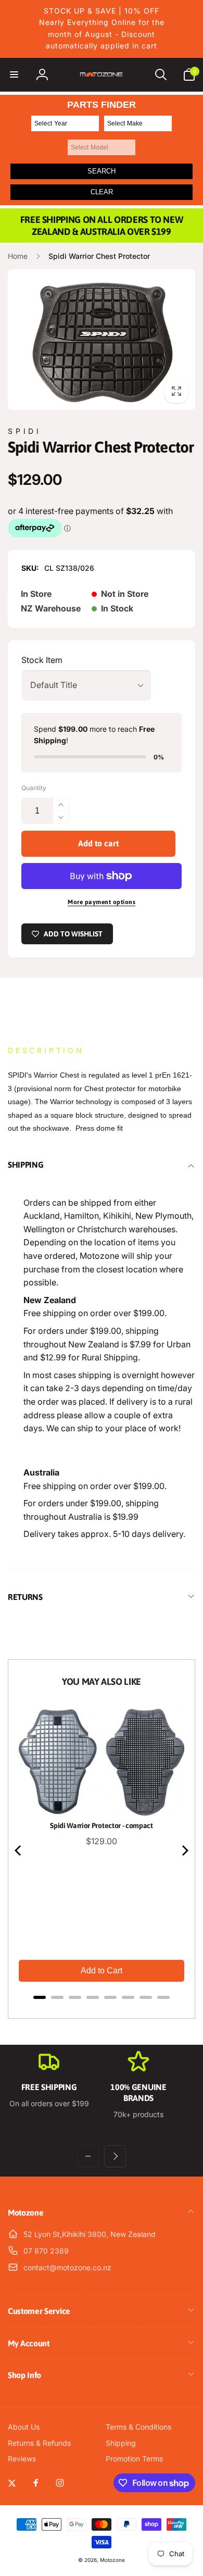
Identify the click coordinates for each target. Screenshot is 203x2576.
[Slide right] (115, 2156)
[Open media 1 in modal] (102, 340)
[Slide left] (88, 2156)
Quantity (34, 788)
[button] (14, 74)
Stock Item (42, 660)
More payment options (102, 902)
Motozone (112, 2560)
